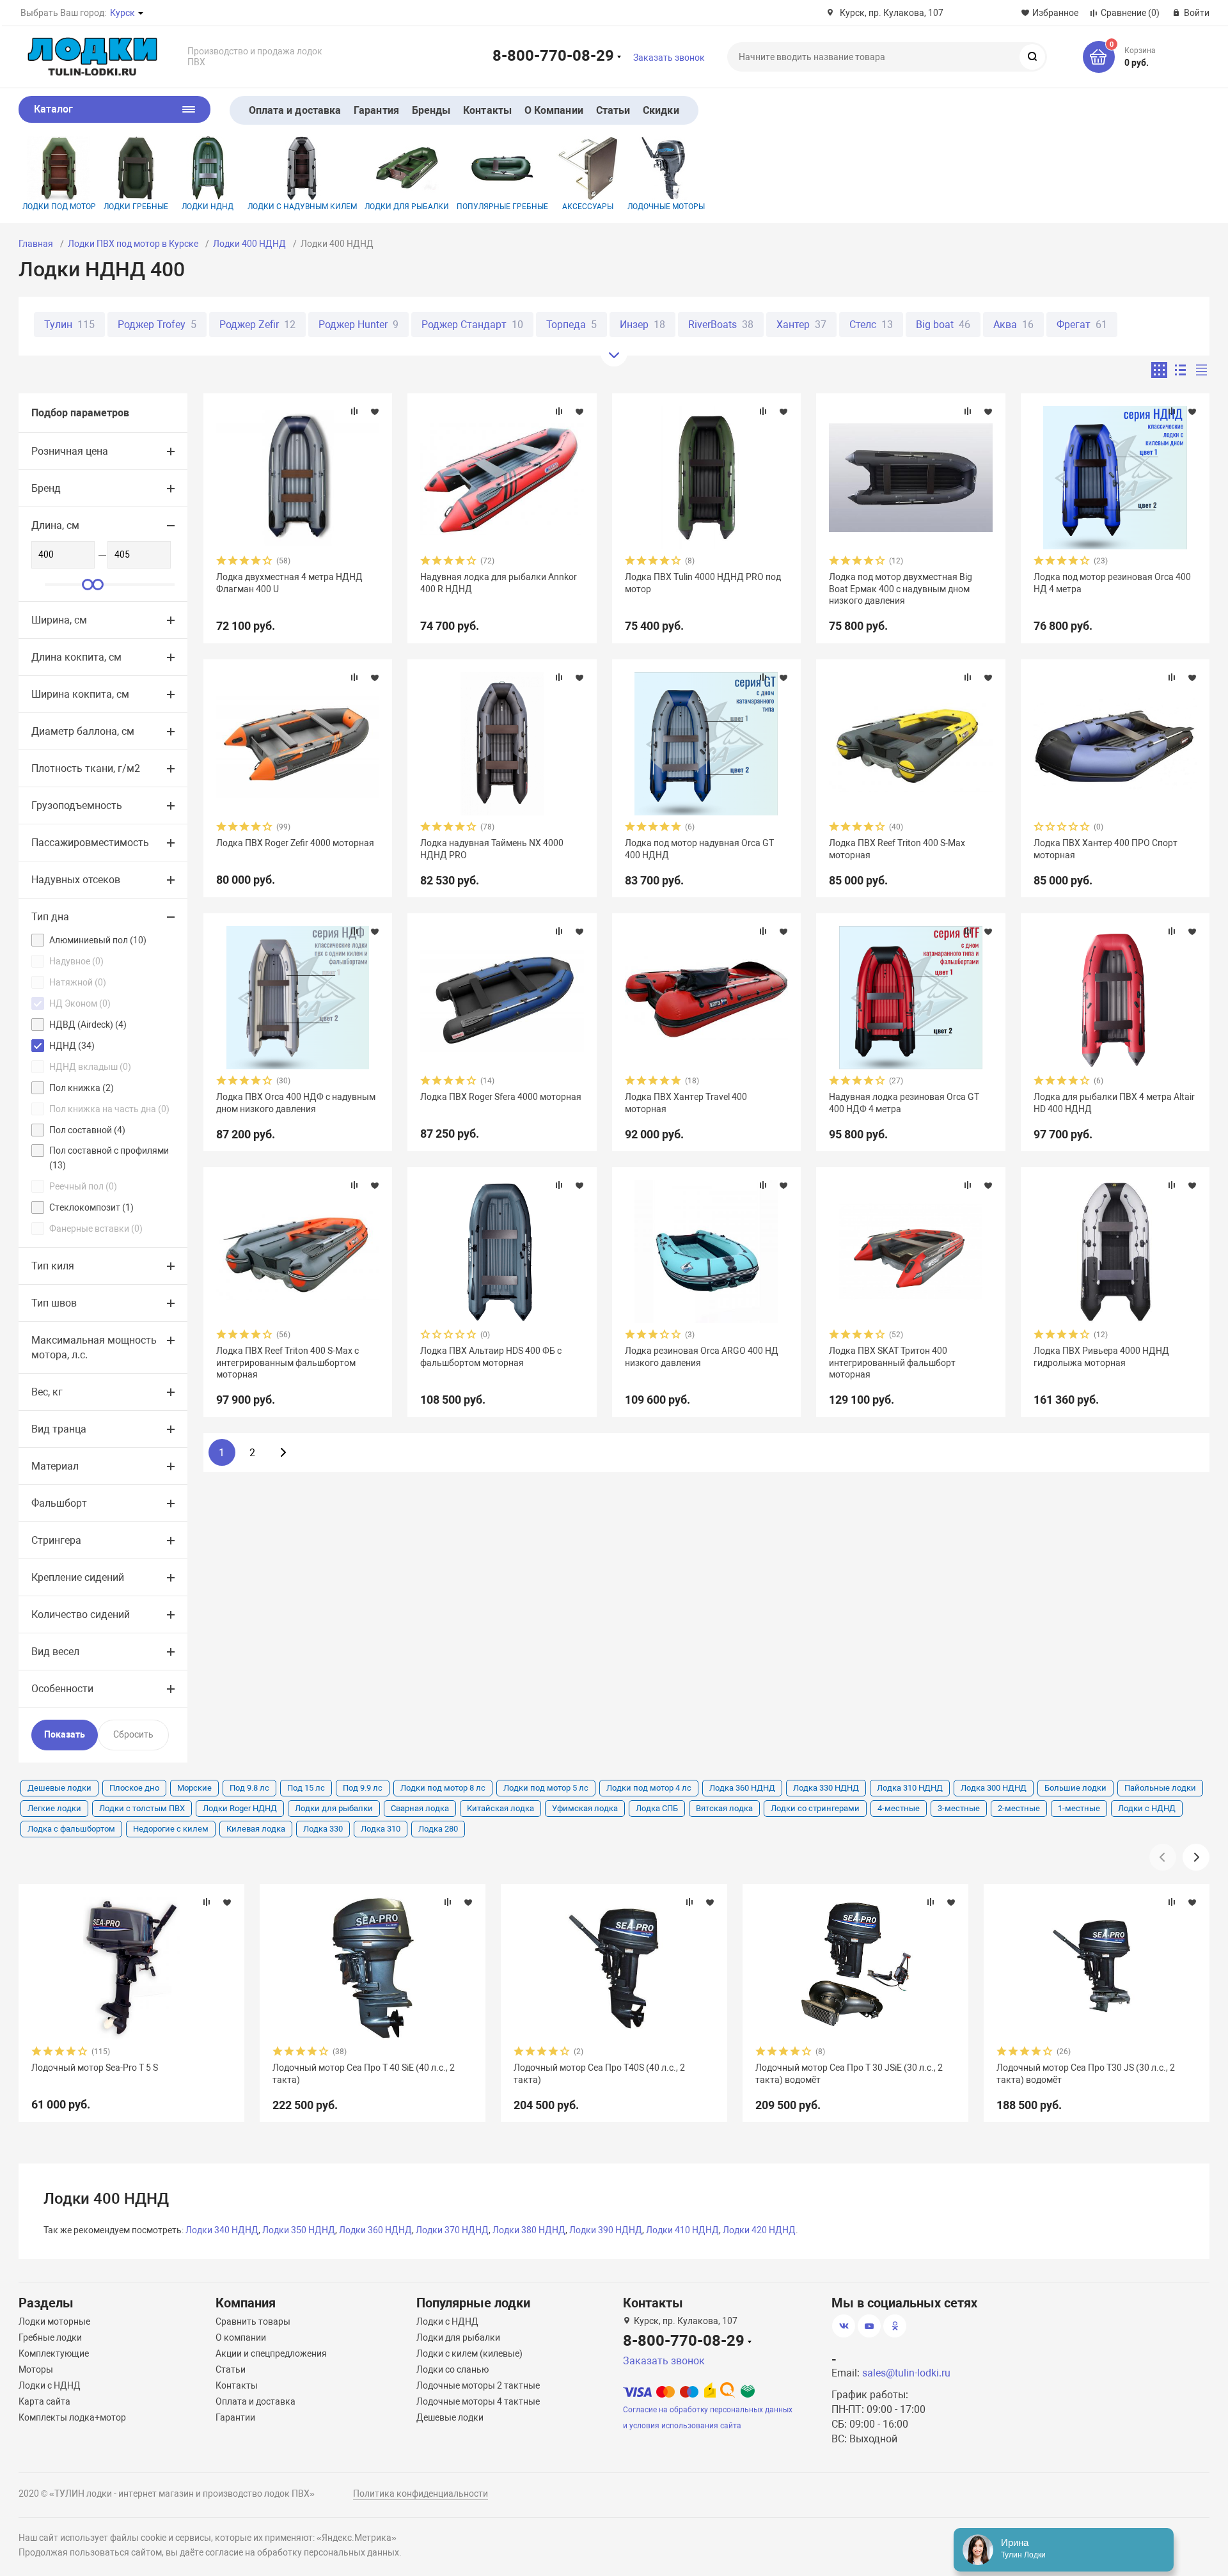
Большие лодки (1075, 1788)
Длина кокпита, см (76, 657)
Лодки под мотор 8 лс (443, 1788)
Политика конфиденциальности (421, 2494)
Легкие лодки (54, 1808)
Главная (36, 244)
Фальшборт (59, 1503)
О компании (241, 2337)
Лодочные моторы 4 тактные (478, 2401)
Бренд (46, 488)
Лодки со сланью (453, 2369)
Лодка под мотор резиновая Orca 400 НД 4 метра (1112, 583)
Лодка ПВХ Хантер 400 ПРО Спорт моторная (1106, 849)
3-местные (959, 1808)
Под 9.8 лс (249, 1788)
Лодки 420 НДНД (759, 2230)
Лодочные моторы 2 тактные (478, 2385)
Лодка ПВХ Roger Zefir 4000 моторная (295, 843)
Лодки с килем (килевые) (469, 2353)
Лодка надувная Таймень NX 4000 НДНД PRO (492, 849)
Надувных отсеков (76, 880)
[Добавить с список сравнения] (354, 411)
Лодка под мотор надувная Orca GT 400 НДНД (699, 849)
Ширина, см (59, 620)
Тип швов (54, 1303)
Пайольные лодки (1160, 1788)
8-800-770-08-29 (553, 55)
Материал (55, 1466)
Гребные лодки (50, 2337)
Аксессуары (588, 207)
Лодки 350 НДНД (299, 2230)
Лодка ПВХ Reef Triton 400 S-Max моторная (897, 849)
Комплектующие (54, 2353)
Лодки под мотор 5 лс (546, 1788)
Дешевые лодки (59, 1788)
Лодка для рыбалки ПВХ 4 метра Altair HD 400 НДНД (1114, 1103)
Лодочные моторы (666, 207)
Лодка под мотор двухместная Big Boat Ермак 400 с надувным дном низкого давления (901, 588)
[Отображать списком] (1180, 370)
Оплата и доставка (295, 110)
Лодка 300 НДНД (994, 1788)
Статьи (613, 110)
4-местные (899, 1808)
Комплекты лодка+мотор (72, 2417)
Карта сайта (44, 2401)
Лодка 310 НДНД (910, 1788)
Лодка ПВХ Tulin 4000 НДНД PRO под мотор (703, 583)
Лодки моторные (54, 2321)
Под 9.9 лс (363, 1788)
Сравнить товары (253, 2321)
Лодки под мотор (59, 207)
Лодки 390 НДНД (606, 2230)
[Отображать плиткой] (1159, 370)
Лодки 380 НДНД (529, 2230)
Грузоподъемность (77, 805)
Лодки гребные (136, 207)
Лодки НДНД (208, 207)
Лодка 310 (381, 1829)
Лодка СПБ (657, 1808)
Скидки (661, 110)
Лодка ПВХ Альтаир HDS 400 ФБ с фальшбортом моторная (491, 1356)
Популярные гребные (502, 207)
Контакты (487, 110)
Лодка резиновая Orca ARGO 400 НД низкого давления (702, 1356)
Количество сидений (81, 1614)
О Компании (554, 110)
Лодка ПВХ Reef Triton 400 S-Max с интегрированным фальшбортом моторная (287, 1362)
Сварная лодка (420, 1808)
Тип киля (53, 1266)
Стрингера (56, 1540)
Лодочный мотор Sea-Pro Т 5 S (95, 2068)
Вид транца (59, 1429)
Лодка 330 (323, 1829)
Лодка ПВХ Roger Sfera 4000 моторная (501, 1097)
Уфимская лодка (585, 1808)
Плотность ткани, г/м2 (86, 768)
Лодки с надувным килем (302, 207)
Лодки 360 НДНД (375, 2230)
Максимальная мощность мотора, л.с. (94, 1347)
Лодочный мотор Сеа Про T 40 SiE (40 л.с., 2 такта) (364, 2073)
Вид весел (55, 1652)
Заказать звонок (669, 58)
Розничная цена (70, 451)
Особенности (62, 1689)
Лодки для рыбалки (407, 207)
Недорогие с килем (171, 1829)
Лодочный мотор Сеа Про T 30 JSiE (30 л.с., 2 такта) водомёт (849, 2073)
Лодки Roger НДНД (240, 1808)
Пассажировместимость (90, 843)
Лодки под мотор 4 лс (649, 1788)
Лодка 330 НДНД (826, 1788)
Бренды (431, 110)
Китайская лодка (500, 1808)
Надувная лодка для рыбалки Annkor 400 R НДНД (499, 583)
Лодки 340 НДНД (222, 2230)
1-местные (1079, 1808)
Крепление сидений (78, 1577)
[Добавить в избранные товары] (375, 411)
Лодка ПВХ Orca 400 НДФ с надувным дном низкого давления (296, 1103)
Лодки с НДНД (1147, 1808)
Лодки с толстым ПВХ (142, 1808)
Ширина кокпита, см (80, 694)
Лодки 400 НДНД (249, 244)
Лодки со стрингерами (815, 1808)
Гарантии (235, 2417)
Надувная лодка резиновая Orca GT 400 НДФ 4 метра (904, 1103)
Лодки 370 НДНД (452, 2230)
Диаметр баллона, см (83, 731)
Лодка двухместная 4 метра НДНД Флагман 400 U (289, 583)
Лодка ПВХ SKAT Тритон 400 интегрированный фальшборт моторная (892, 1362)
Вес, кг (47, 1392)
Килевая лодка (256, 1829)
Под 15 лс (306, 1788)
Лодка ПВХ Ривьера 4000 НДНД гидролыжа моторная (1101, 1356)
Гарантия (376, 110)
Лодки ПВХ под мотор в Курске (133, 244)
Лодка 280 (438, 1829)
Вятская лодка (724, 1808)
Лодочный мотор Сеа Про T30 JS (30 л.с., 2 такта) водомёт (1086, 2073)
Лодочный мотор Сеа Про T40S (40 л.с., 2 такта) (599, 2073)
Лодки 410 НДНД (682, 2230)
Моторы (36, 2369)
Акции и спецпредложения (271, 2353)
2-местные (1019, 1808)
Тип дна (50, 917)
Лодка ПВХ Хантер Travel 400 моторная (686, 1103)
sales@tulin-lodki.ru (906, 2373)
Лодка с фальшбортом (71, 1829)
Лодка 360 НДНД (742, 1788)
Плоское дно (134, 1788)
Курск (122, 13)
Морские (194, 1788)
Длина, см (55, 525)
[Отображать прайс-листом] (1201, 370)
